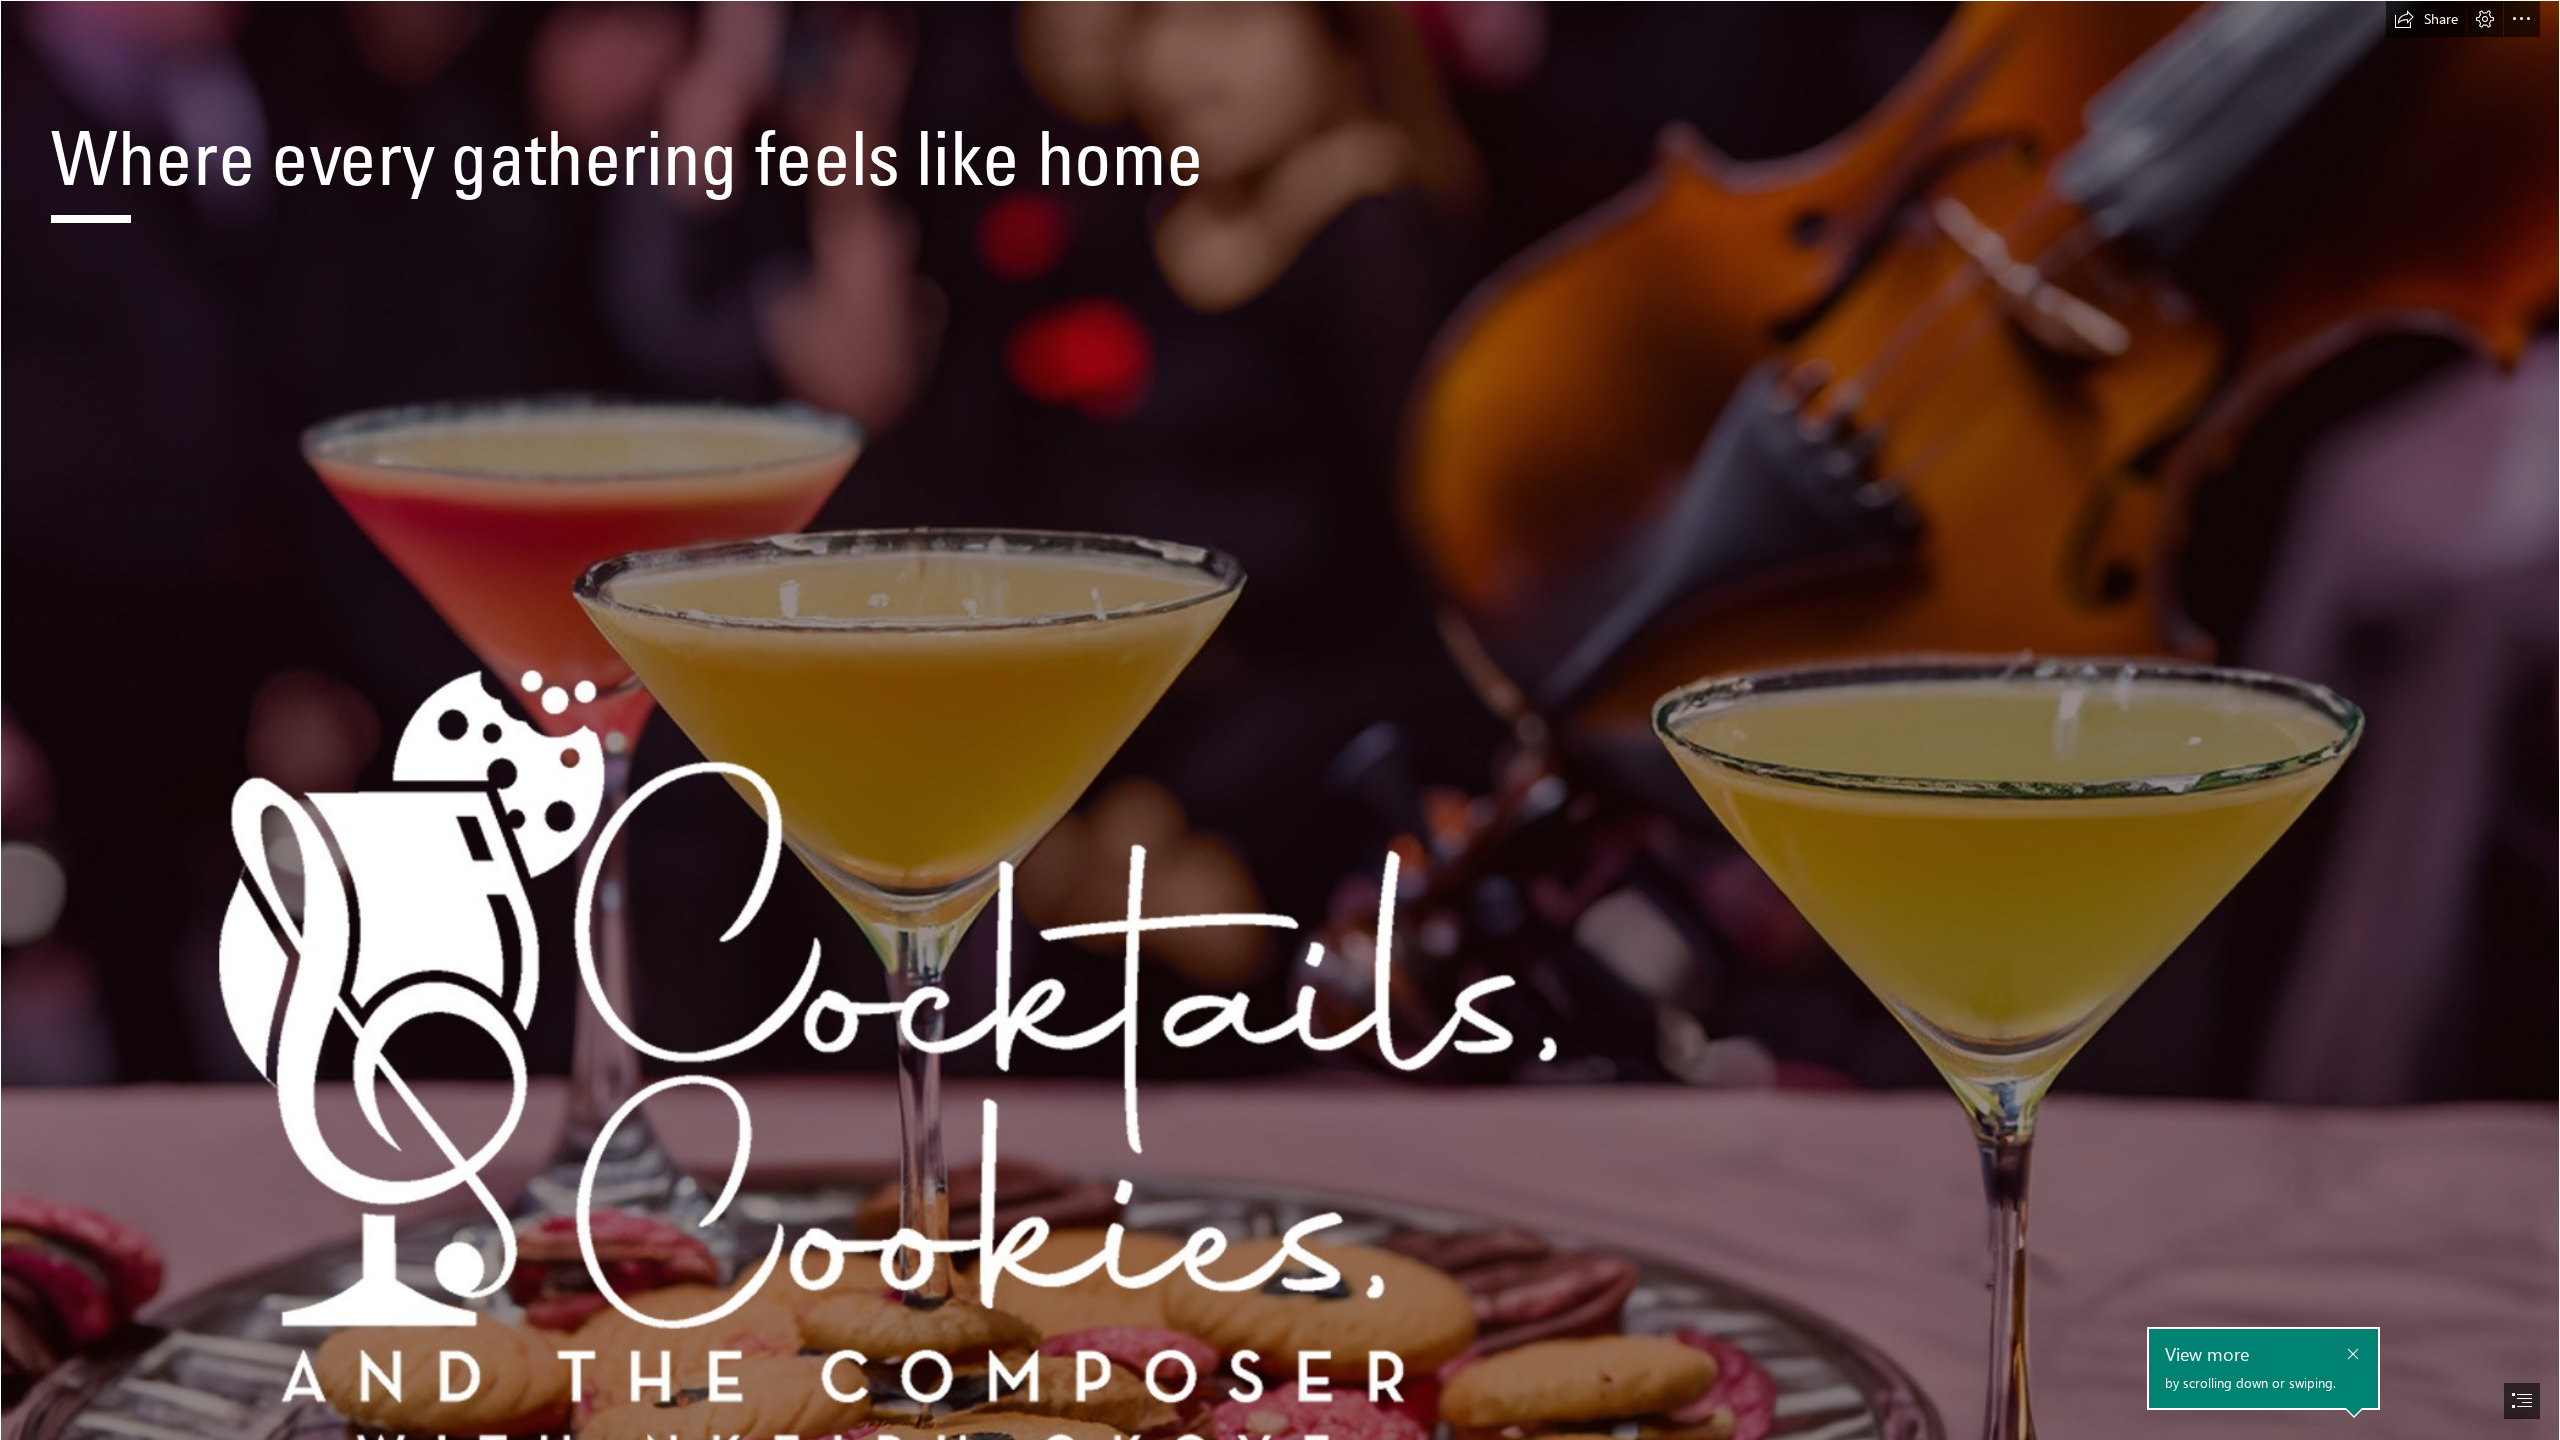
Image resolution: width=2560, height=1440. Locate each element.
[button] (2426, 19)
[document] (1280, 720)
